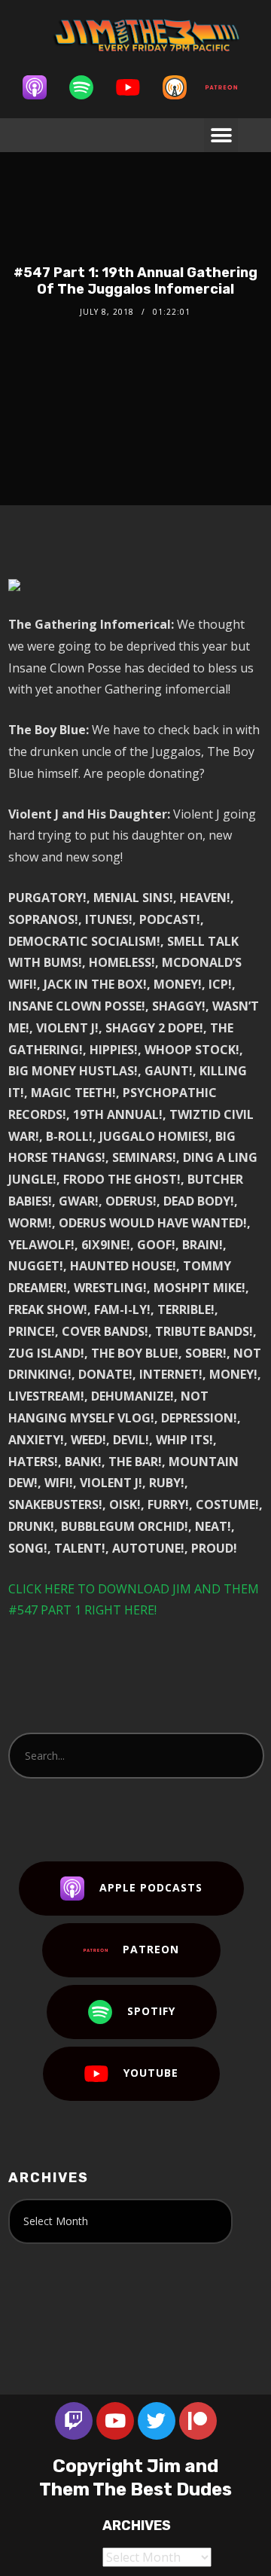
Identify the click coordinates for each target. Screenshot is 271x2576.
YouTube (151, 2073)
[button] (221, 135)
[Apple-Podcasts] (42, 87)
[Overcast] (182, 87)
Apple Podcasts (151, 1887)
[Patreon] (229, 87)
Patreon (151, 1949)
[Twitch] (74, 2421)
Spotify (151, 2011)
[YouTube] (135, 87)
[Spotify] (89, 87)
